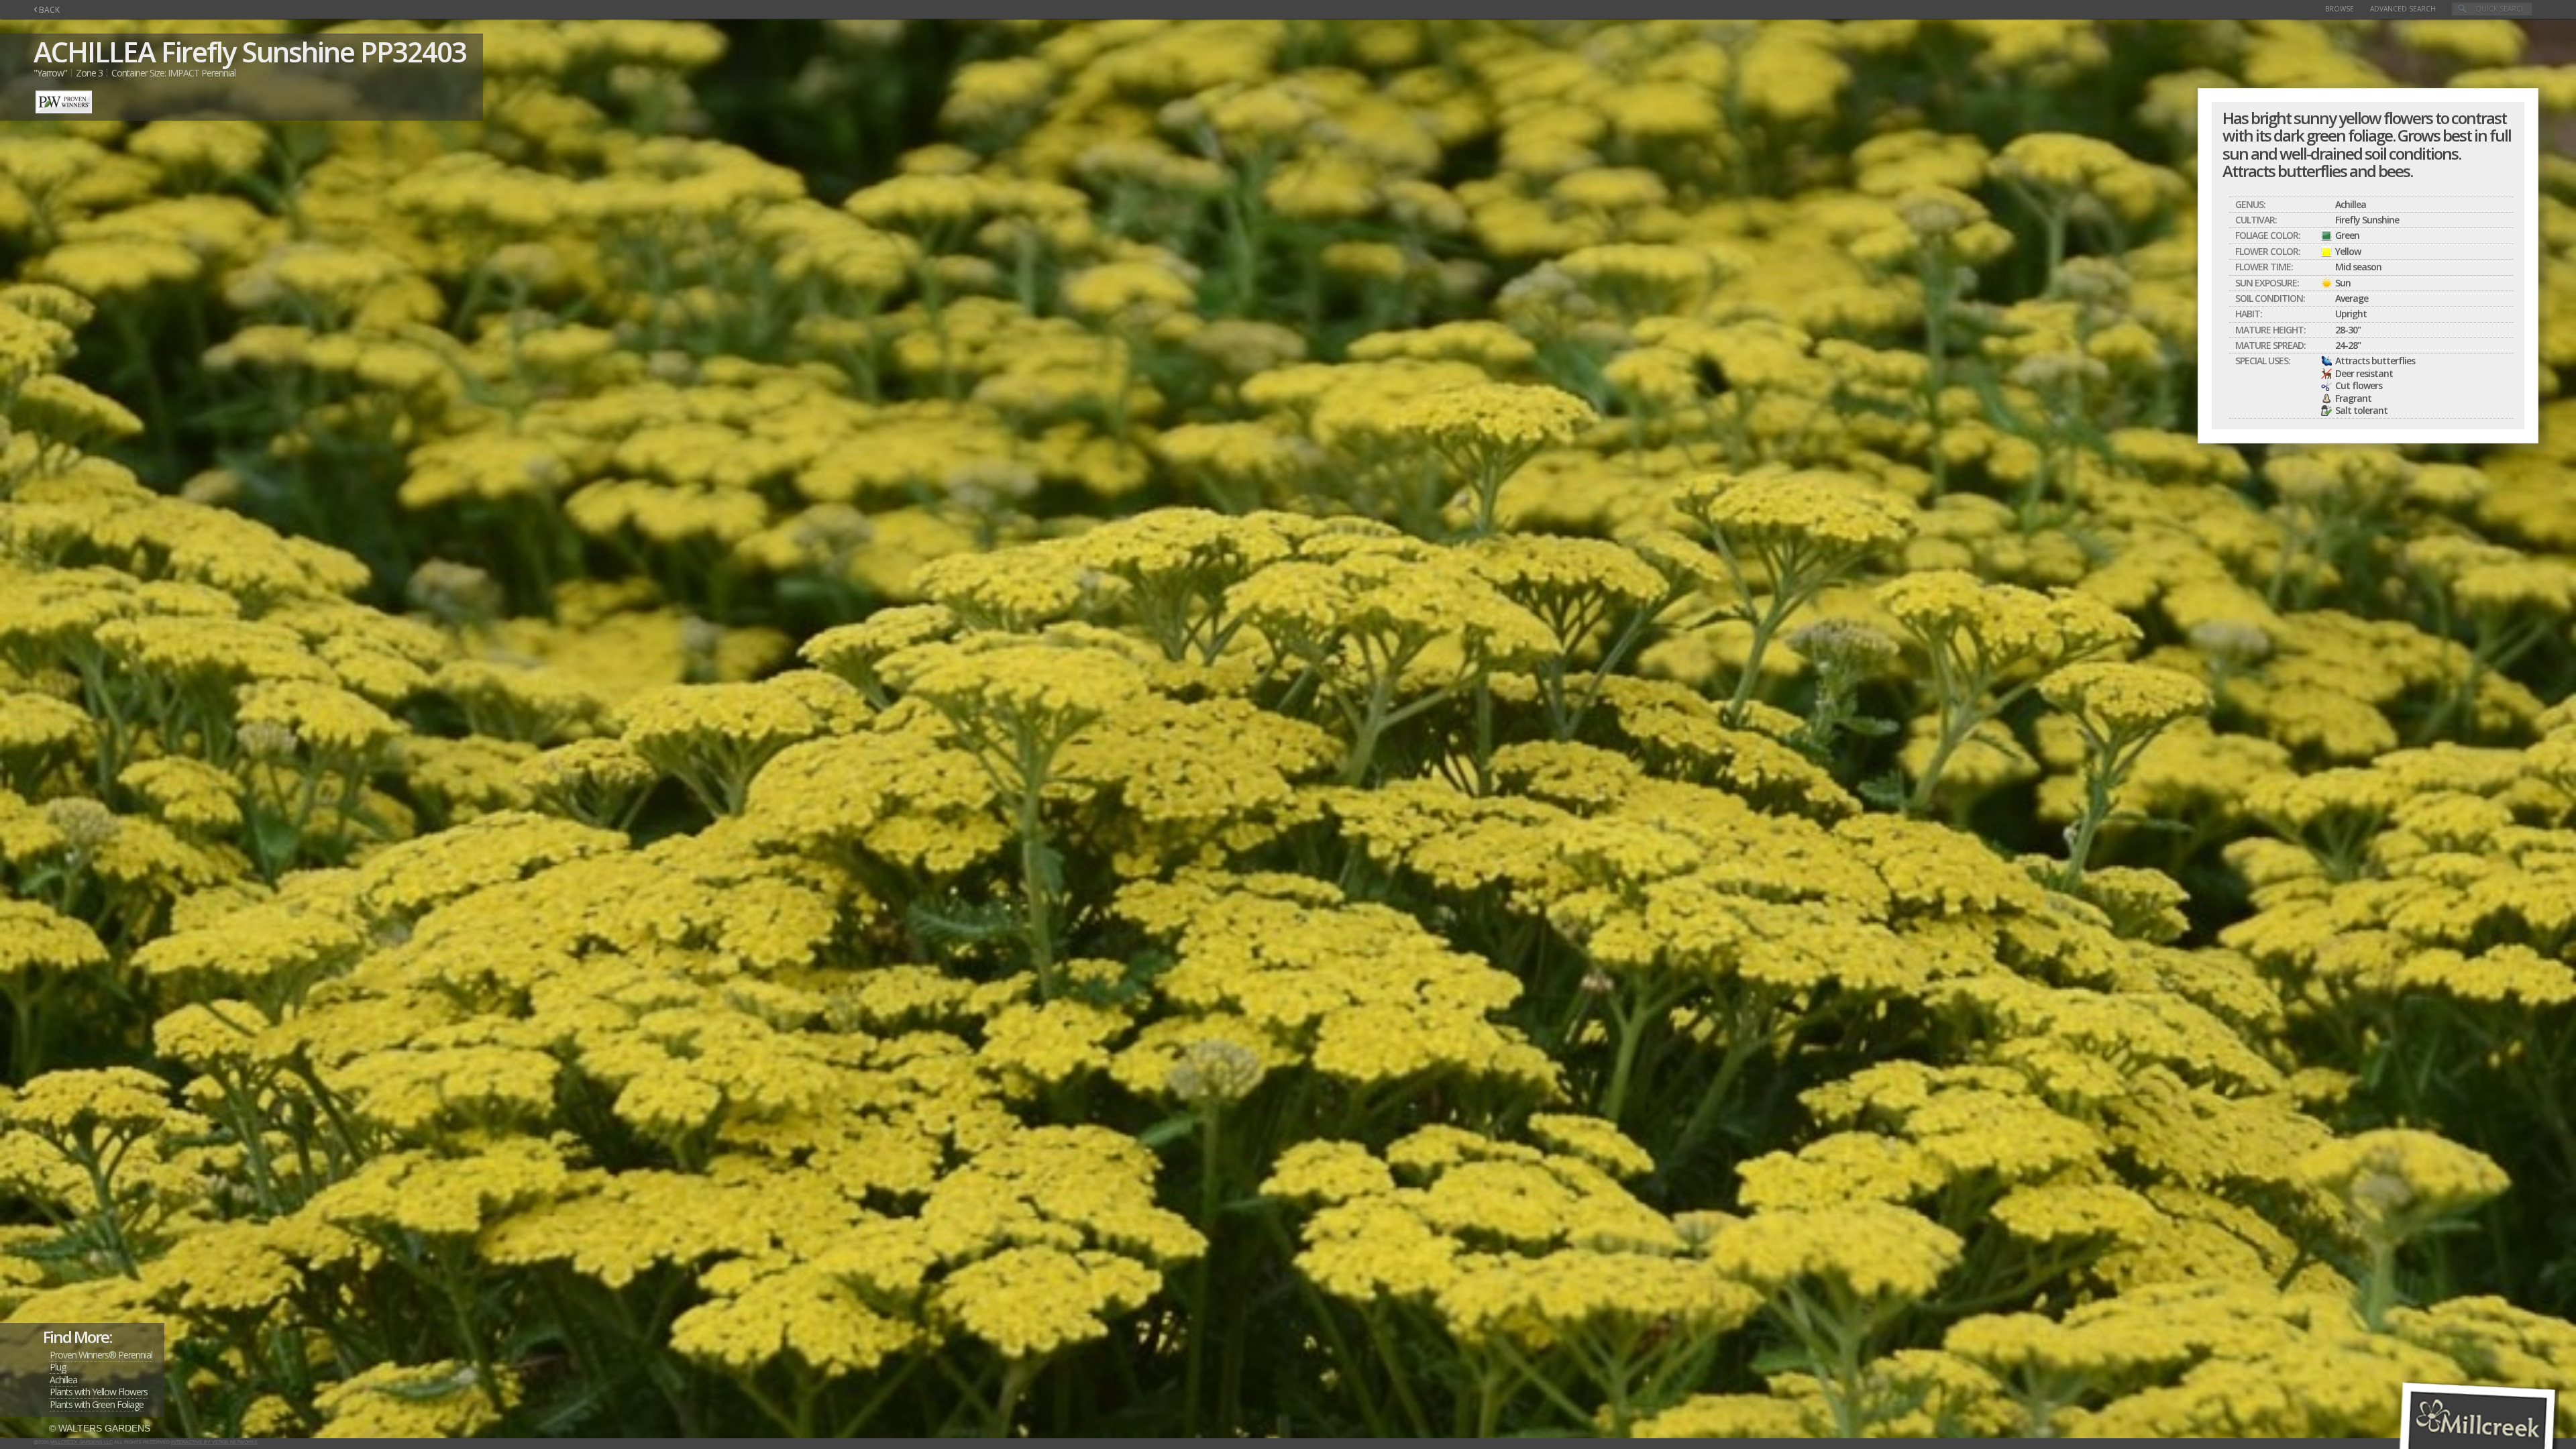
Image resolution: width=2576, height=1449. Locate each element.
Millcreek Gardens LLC (82, 1442)
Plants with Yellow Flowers (99, 1392)
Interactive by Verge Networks (214, 1442)
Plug (58, 1367)
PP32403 (413, 51)
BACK (47, 10)
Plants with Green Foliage (97, 1404)
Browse (2340, 9)
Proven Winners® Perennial (101, 1355)
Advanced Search (2403, 9)
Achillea (63, 1380)
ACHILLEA (94, 51)
